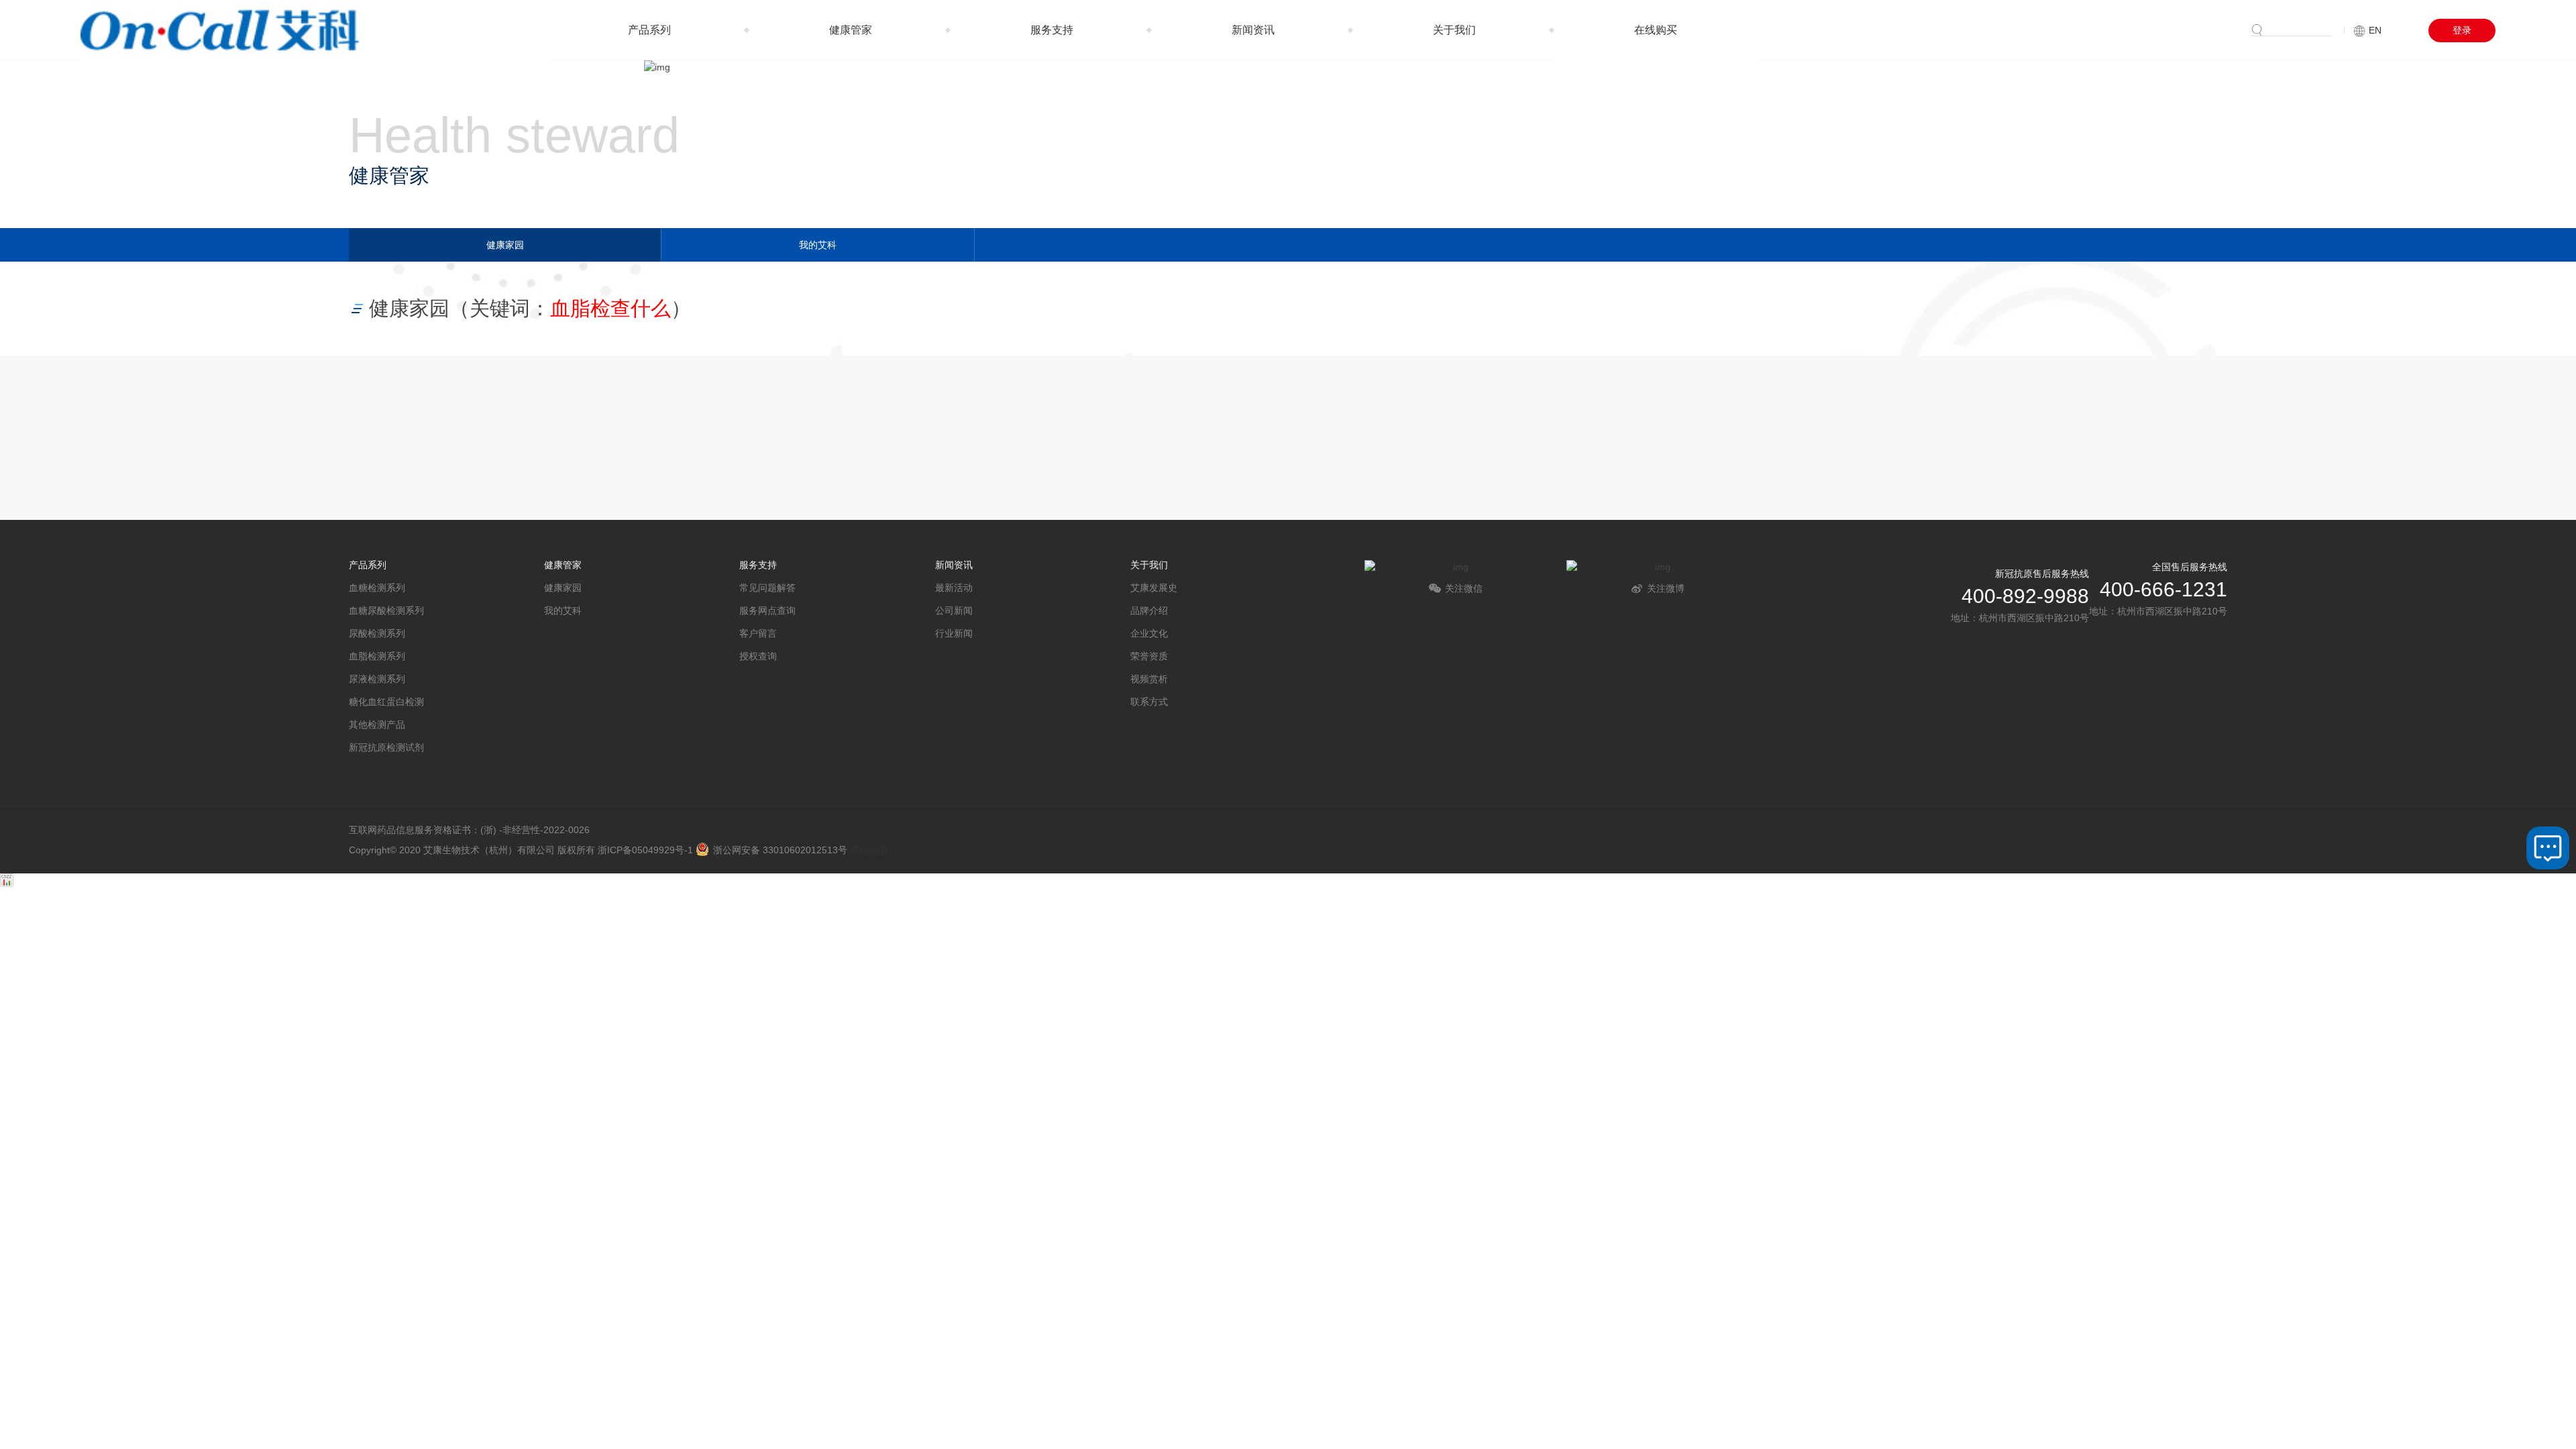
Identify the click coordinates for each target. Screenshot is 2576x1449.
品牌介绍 (1149, 610)
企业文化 (1149, 633)
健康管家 (851, 30)
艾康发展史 (1154, 588)
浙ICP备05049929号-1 (645, 850)
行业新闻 (954, 633)
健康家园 (505, 245)
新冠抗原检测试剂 (386, 747)
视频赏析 (1149, 679)
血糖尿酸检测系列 (386, 610)
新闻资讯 (1253, 30)
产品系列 (649, 30)
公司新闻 (954, 610)
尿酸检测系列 (377, 633)
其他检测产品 (377, 724)
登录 (2462, 30)
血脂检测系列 (377, 656)
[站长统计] (7, 883)
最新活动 (954, 588)
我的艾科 (818, 245)
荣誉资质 (1149, 656)
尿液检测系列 (377, 679)
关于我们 (1454, 30)
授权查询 (758, 656)
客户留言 (758, 633)
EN (2375, 30)
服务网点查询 (767, 610)
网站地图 (869, 850)
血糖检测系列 (377, 588)
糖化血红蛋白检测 (386, 702)
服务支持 (1052, 30)
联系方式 (1149, 702)
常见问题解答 (767, 588)
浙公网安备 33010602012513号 (780, 850)
